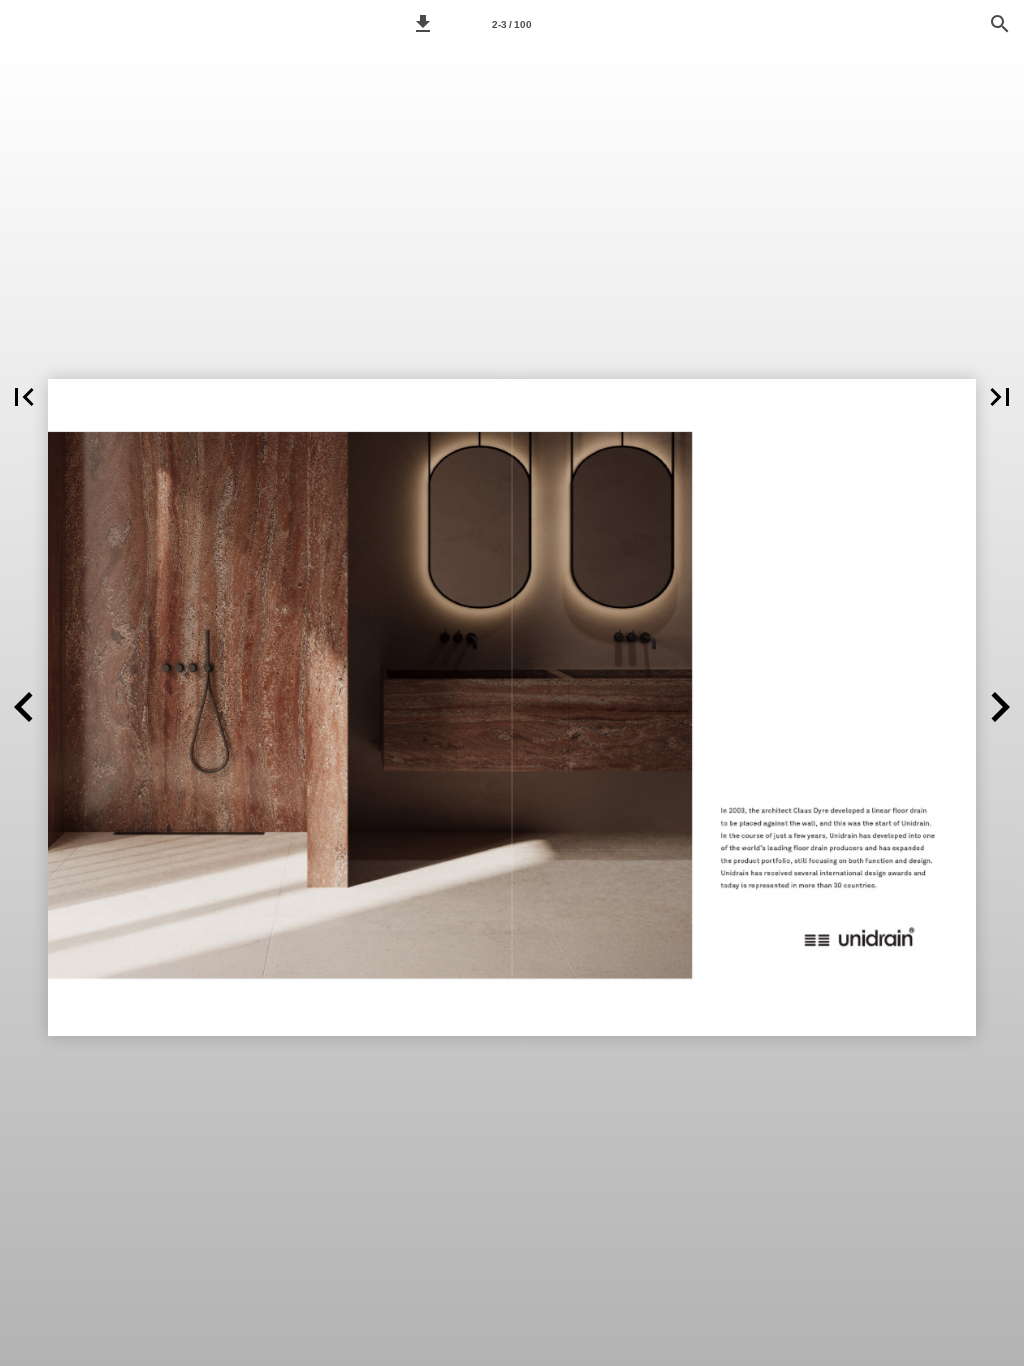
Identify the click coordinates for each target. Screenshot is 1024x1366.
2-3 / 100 (512, 24)
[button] (423, 24)
